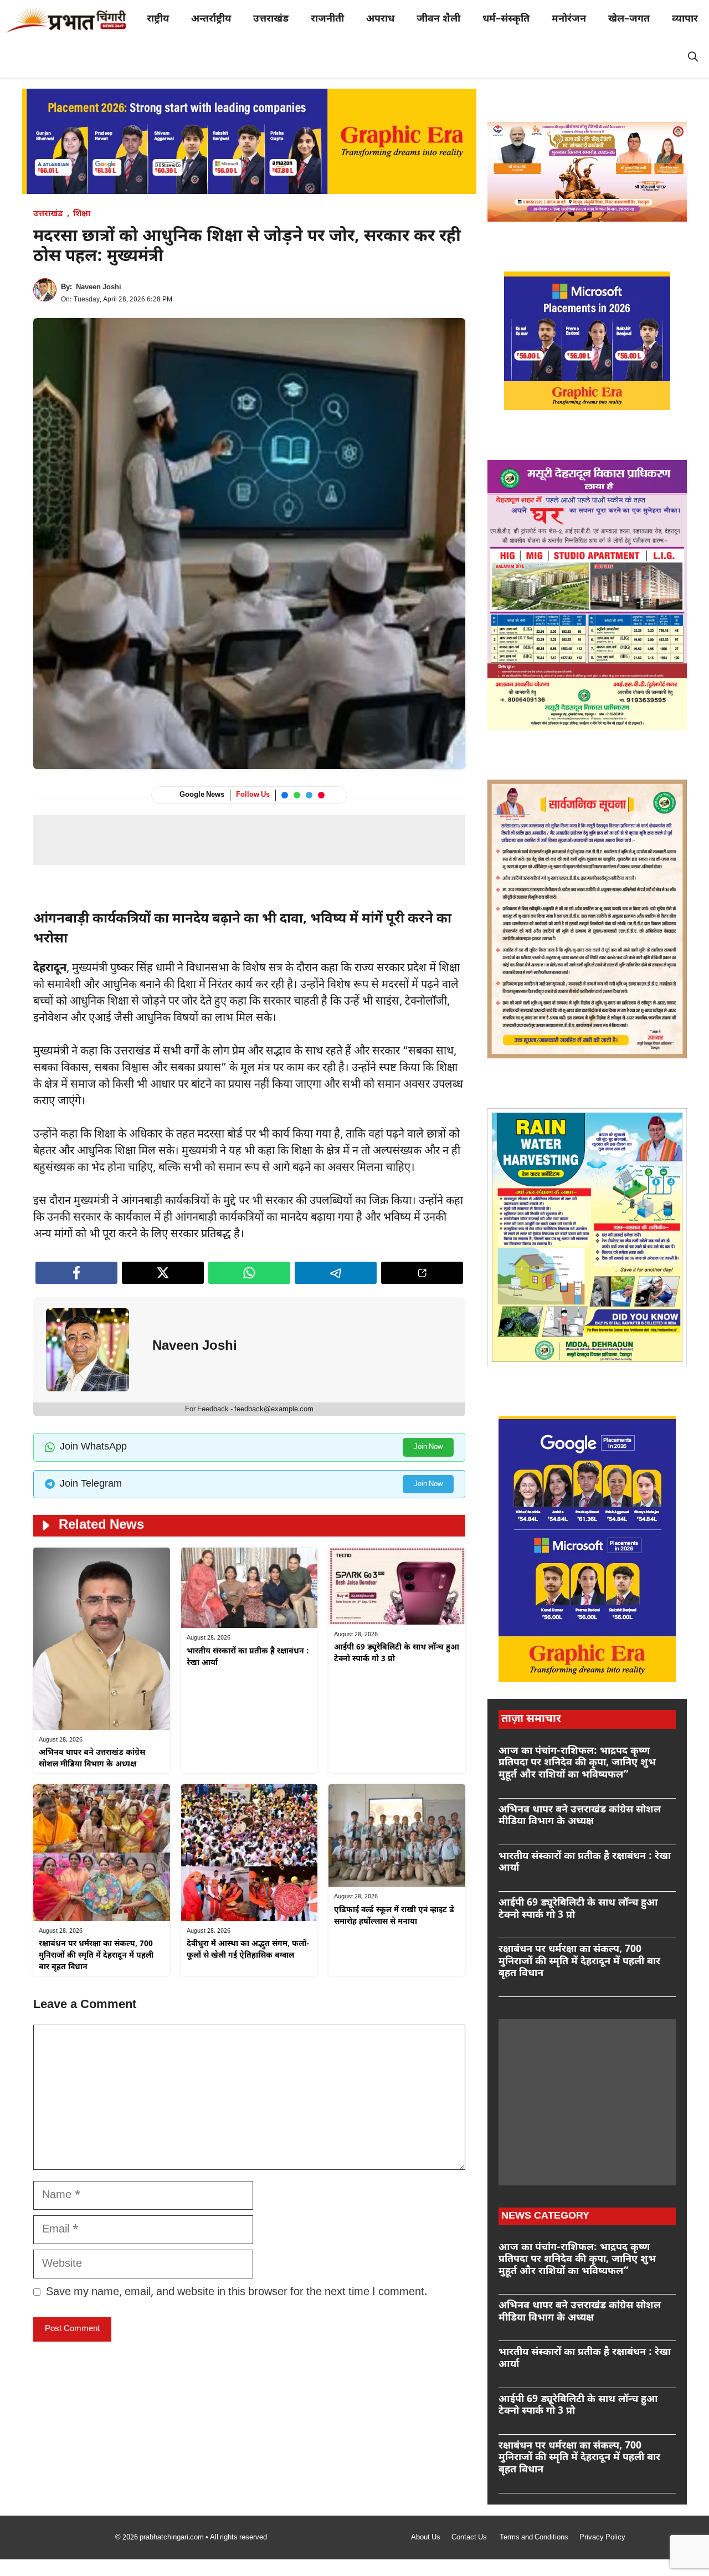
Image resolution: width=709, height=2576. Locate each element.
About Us (426, 2537)
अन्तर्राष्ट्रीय (211, 19)
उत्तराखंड (271, 19)
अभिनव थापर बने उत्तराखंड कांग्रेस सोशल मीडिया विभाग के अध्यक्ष (580, 1816)
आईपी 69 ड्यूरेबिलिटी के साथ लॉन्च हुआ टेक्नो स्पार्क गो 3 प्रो (578, 1909)
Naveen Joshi (99, 287)
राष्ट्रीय (158, 19)
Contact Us (470, 2537)
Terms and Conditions (534, 2537)
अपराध (380, 19)
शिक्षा (82, 214)
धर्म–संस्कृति (506, 19)
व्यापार (685, 19)
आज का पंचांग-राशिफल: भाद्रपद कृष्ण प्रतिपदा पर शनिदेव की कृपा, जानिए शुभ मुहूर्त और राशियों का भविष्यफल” (577, 1763)
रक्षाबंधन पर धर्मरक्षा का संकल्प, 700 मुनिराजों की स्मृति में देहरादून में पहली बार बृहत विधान (96, 1956)
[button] (693, 58)
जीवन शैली (438, 19)
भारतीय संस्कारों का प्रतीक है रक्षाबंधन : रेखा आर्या (585, 1863)
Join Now (428, 1447)
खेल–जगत (629, 19)
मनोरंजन (569, 19)
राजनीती (327, 19)
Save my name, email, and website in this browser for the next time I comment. (237, 2292)
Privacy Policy (602, 2537)
